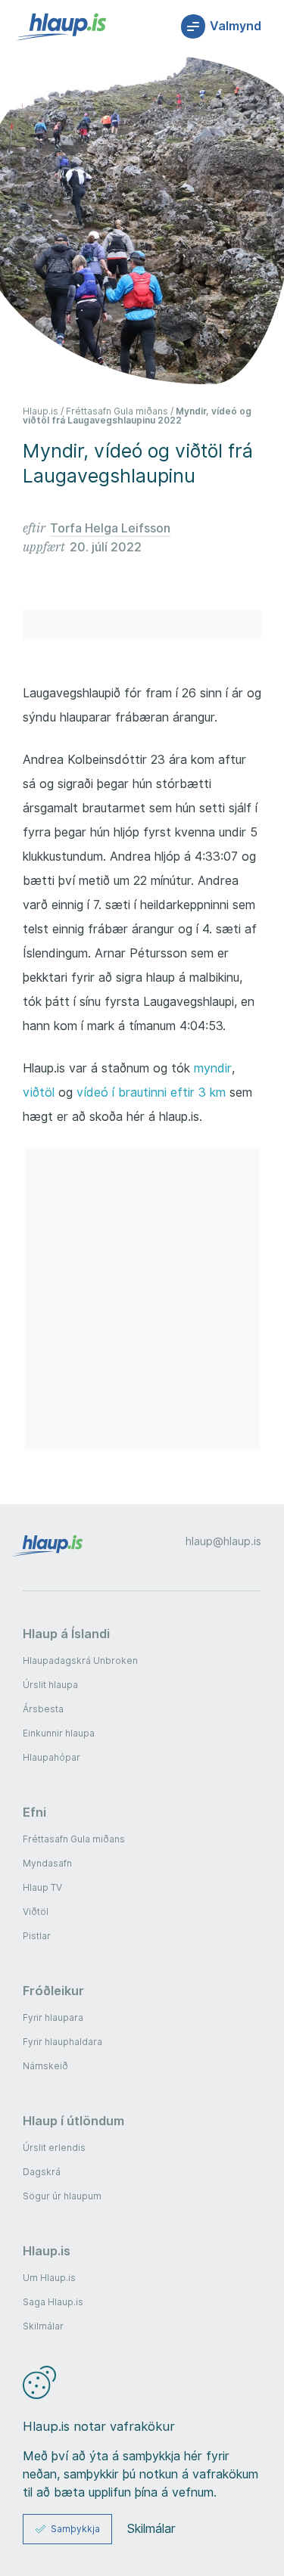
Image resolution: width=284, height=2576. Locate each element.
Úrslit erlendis (54, 2148)
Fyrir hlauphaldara (62, 2042)
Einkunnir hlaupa (59, 1733)
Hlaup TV (42, 1887)
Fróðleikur (53, 1991)
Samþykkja (75, 2529)
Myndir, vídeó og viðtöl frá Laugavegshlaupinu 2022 (137, 416)
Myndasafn (47, 1863)
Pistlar (37, 1936)
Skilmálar (43, 2326)
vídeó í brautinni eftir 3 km (151, 1092)
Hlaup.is (41, 411)
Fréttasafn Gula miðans (117, 411)
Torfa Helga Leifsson (110, 528)
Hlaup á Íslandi (66, 1634)
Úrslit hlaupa (50, 1685)
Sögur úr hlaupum (62, 2196)
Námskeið (45, 2066)
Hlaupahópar (51, 1757)
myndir (213, 1068)
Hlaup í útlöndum (73, 2121)
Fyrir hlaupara (53, 2017)
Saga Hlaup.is (53, 2302)
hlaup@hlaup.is (223, 1541)
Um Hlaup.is (49, 2278)
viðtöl (39, 1092)
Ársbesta (43, 1709)
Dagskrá (42, 2172)
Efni (34, 1812)
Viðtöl (36, 1912)
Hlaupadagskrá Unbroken (80, 1660)
